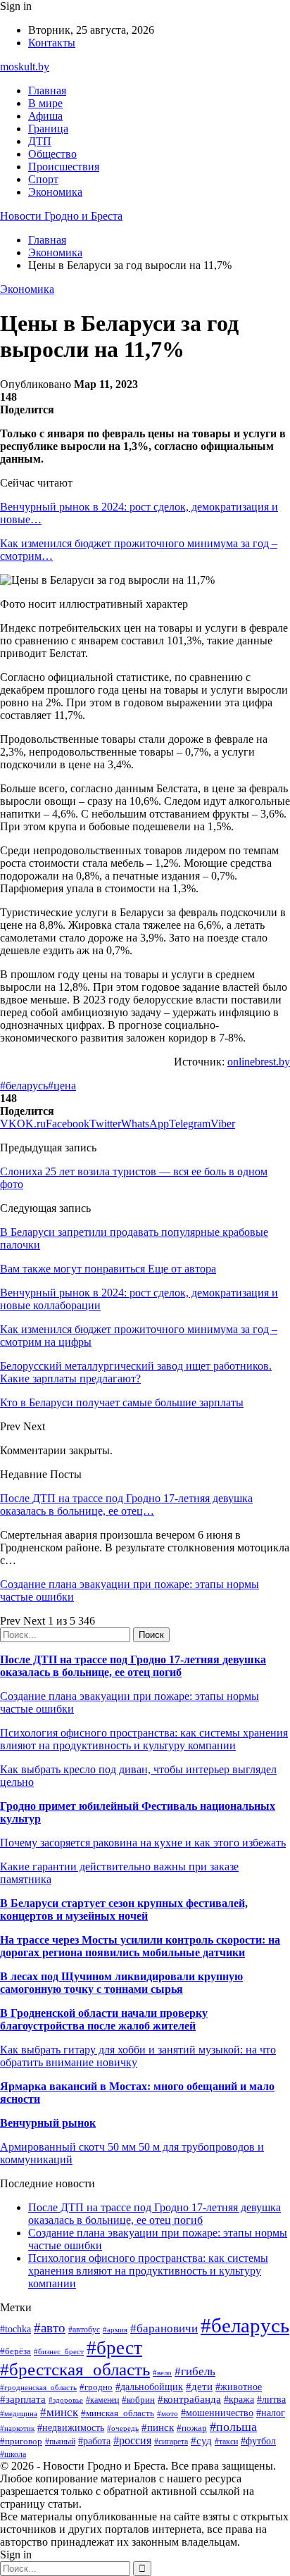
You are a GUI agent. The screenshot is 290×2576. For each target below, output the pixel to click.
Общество (52, 154)
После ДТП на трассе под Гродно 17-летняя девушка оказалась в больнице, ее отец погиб (133, 1666)
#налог (271, 2413)
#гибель (195, 2371)
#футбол (258, 2441)
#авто (50, 2328)
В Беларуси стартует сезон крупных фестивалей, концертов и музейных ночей (124, 1909)
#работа (94, 2441)
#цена (62, 1086)
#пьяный (60, 2441)
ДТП (40, 141)
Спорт (43, 179)
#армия (115, 2330)
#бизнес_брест (59, 2351)
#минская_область (118, 2413)
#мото (168, 2413)
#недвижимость (71, 2427)
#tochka (15, 2329)
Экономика (55, 192)
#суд (201, 2441)
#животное (239, 2387)
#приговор (21, 2441)
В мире (45, 103)
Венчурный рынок (48, 2123)
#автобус (84, 2330)
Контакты (52, 43)
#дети (199, 2386)
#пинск (158, 2427)
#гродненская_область (38, 2387)
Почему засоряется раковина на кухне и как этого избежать (143, 1843)
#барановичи (164, 2328)
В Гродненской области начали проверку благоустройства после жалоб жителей (104, 2019)
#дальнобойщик (149, 2387)
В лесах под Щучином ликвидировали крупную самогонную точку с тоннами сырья (121, 1983)
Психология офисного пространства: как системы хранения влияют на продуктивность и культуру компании (144, 1739)
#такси (226, 2442)
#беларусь (24, 1086)
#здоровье (66, 2400)
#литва (271, 2400)
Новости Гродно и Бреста (61, 216)
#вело (162, 2372)
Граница (48, 129)
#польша (233, 2427)
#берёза (15, 2351)
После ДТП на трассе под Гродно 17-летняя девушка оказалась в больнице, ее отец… (126, 1505)
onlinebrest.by (259, 1062)
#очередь (123, 2428)
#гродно (96, 2387)
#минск (59, 2412)
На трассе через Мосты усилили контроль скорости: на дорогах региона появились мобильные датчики (140, 1946)
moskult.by (25, 67)
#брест (114, 2348)
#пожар (192, 2428)
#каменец (102, 2400)
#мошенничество (217, 2413)
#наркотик (17, 2428)
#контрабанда (189, 2399)
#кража (239, 2400)
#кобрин (138, 2400)
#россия (132, 2440)
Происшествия (64, 167)
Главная (47, 90)
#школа (13, 2454)
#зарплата (23, 2399)
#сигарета (171, 2441)
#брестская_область (75, 2369)
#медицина (19, 2413)
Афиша (45, 116)
